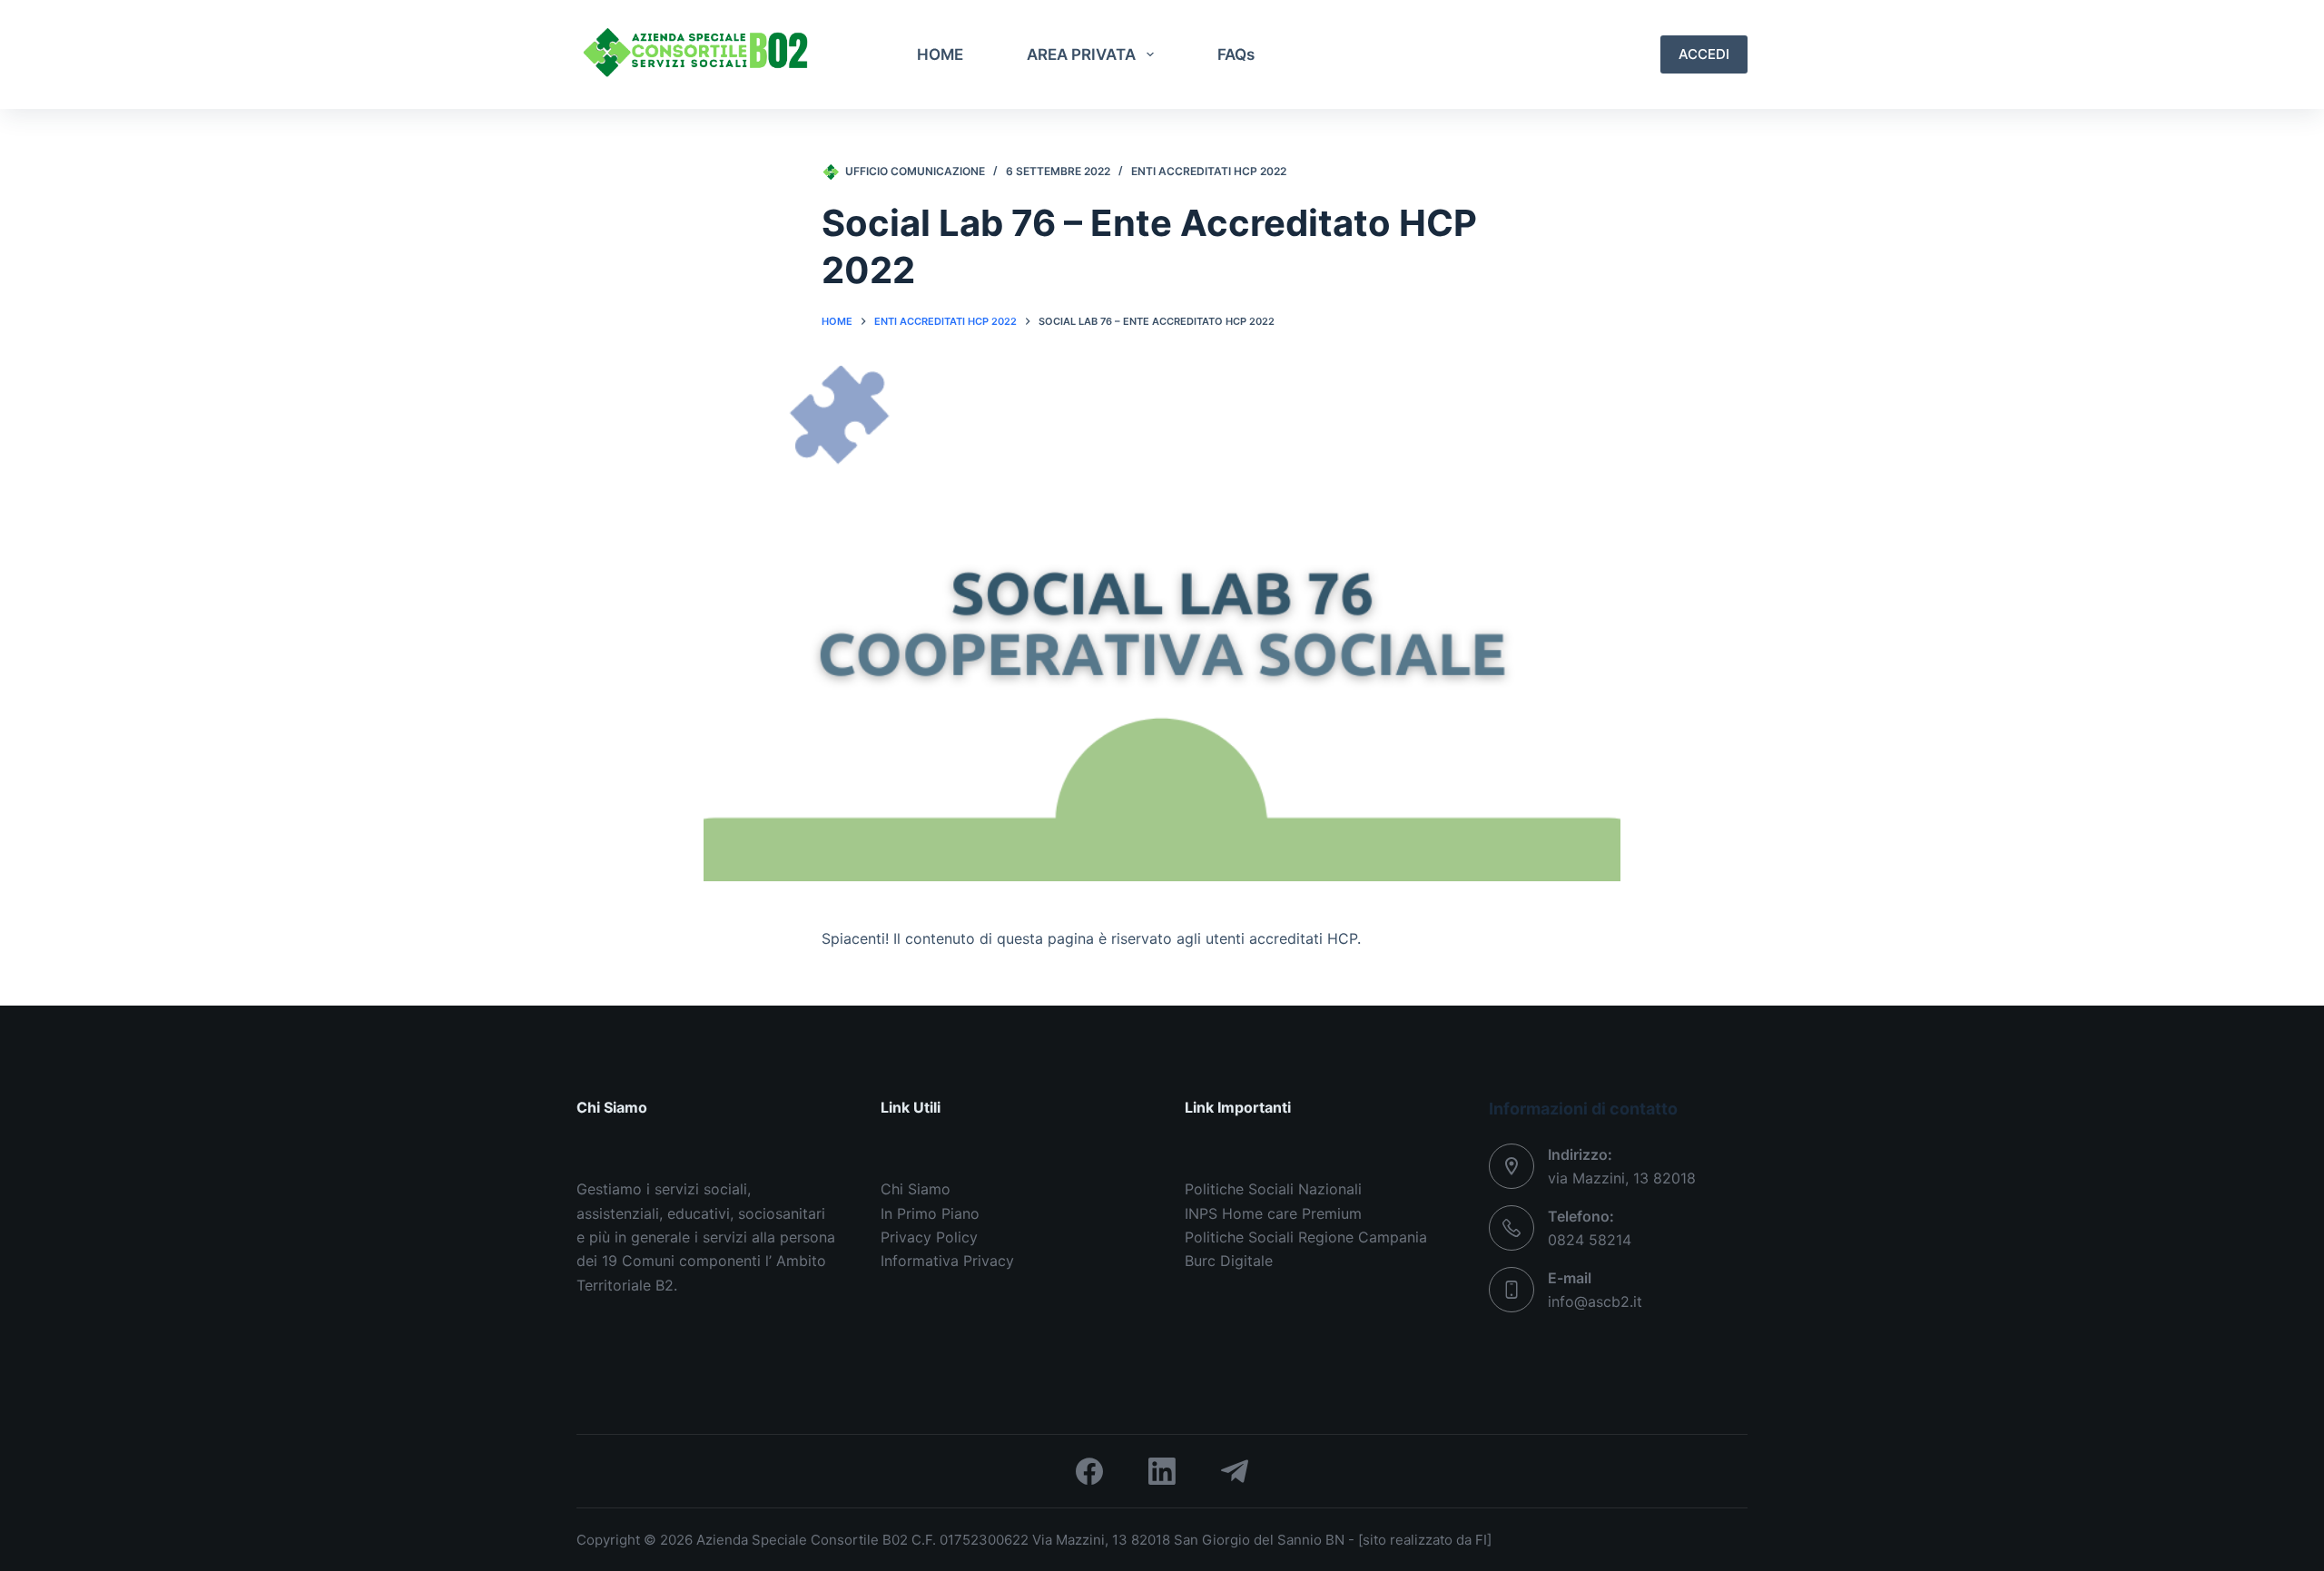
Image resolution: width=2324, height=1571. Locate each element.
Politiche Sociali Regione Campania (1306, 1237)
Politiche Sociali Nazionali (1273, 1189)
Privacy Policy (929, 1237)
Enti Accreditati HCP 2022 (1209, 171)
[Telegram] (1235, 1471)
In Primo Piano (930, 1213)
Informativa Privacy (947, 1261)
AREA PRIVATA (1081, 54)
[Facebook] (1089, 1471)
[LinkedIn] (1162, 1471)
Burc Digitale (1229, 1261)
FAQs (1236, 54)
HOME (940, 54)
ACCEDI (1704, 54)
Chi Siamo (916, 1189)
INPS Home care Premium (1273, 1213)
